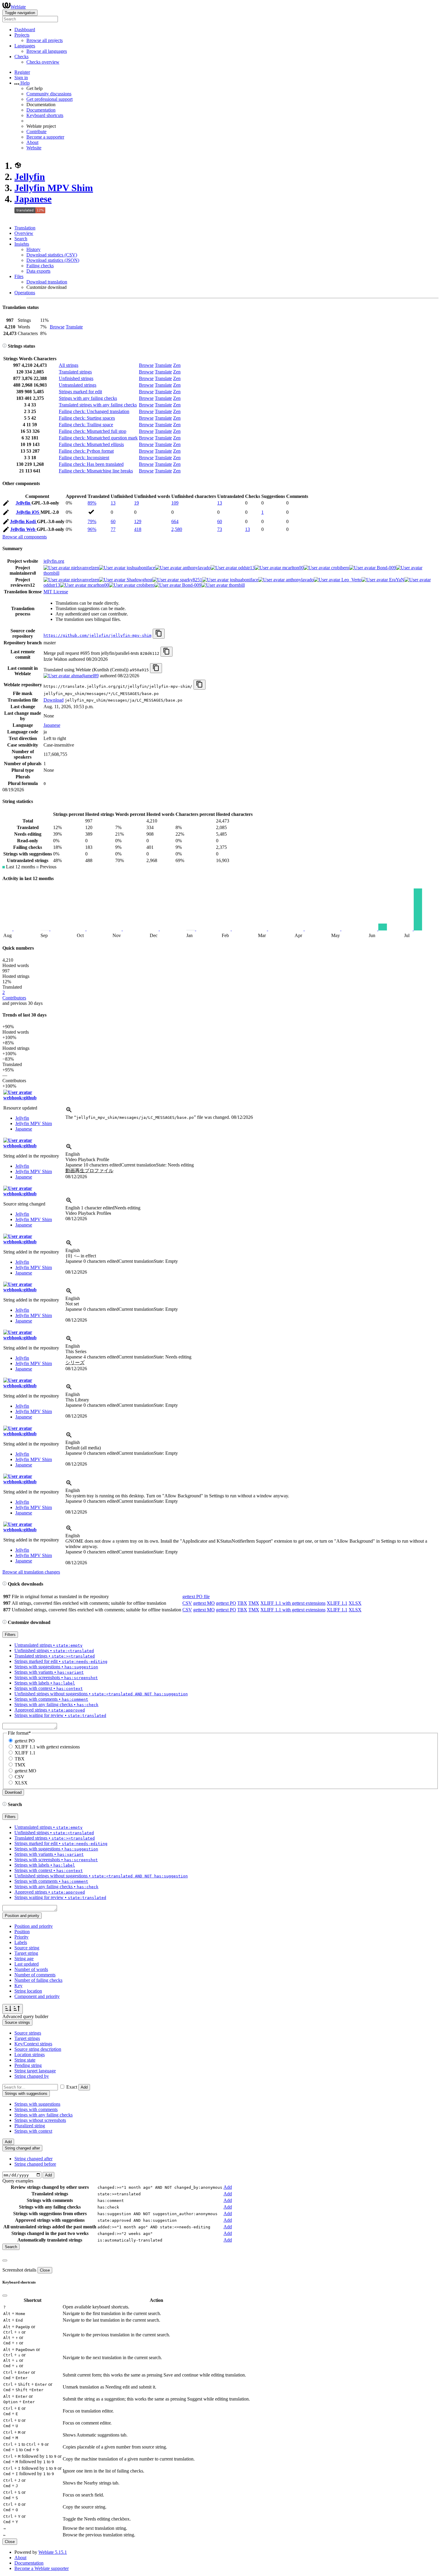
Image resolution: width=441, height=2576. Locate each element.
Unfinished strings (76, 378)
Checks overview (43, 62)
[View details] (69, 1112)
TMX (254, 1603)
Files (19, 276)
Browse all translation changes (31, 1572)
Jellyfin (30, 177)
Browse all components (25, 537)
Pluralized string (30, 2126)
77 (113, 529)
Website (34, 148)
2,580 (177, 529)
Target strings (27, 2038)
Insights (22, 244)
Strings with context (33, 2131)
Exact (72, 2087)
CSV (187, 1603)
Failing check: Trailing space (86, 425)
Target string (26, 1953)
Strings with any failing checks (88, 398)
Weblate (18, 7)
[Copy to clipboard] (159, 634)
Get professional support (49, 99)
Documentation (41, 110)
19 (136, 503)
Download (54, 700)
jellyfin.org (54, 561)
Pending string (28, 2065)
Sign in (21, 78)
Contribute (36, 132)
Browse (57, 327)
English (73, 1154)
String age (24, 1959)
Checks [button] (21, 57)
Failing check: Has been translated (91, 464)
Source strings (28, 2033)
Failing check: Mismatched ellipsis (91, 444)
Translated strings (75, 372)
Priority (21, 1937)
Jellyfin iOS (28, 512)
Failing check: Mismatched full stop (93, 431)
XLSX (355, 1603)
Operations (25, 293)
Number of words (31, 1969)
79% (92, 521)
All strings (69, 365)
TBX (242, 1603)
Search (21, 239)
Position (22, 1932)
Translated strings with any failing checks (98, 405)
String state (25, 2060)
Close (45, 2270)
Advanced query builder (25, 2016)
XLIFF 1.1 (337, 1603)
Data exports (38, 271)
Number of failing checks (38, 1980)
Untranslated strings (78, 385)
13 (113, 503)
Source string (27, 1948)
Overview (24, 233)
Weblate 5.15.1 (53, 2552)
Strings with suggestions (37, 2104)
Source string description (38, 2049)
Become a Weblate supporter (42, 2568)
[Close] (5, 2260)
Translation (25, 228)
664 (175, 521)
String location (28, 1991)
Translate (74, 327)
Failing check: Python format (86, 451)
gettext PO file (196, 1597)
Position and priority (34, 1926)
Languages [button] (25, 46)
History (33, 249)
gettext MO (204, 1603)
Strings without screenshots (40, 2120)
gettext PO (226, 1603)
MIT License (56, 592)
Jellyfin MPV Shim (54, 188)
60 (113, 521)
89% (92, 503)
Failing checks (40, 266)
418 (138, 529)
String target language (35, 2071)
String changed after (33, 2159)
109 (175, 503)
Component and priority (37, 1996)
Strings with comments (36, 2109)
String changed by (32, 2076)
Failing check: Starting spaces (87, 418)
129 (138, 521)
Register (22, 72)
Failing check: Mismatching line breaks (96, 471)
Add (84, 2087)
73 (220, 529)
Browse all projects (45, 40)
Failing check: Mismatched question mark (98, 438)
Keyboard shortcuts (45, 115)
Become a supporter (45, 137)
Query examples (18, 2181)
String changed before (35, 2164)
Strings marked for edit (80, 392)
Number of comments (35, 1975)
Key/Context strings (33, 2044)
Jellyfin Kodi (23, 521)
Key (18, 1986)
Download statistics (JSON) (53, 260)
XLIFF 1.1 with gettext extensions (293, 1603)
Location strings (30, 2055)
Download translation (47, 282)
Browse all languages (47, 51)
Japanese (33, 199)
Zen (177, 365)
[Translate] (6, 504)
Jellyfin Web (23, 529)
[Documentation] (4, 346)
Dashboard (25, 30)
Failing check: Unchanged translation (94, 411)
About (32, 142)
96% (92, 529)
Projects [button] (22, 35)
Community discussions (49, 94)
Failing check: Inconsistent (84, 458)
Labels (21, 1942)
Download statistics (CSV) (52, 255)
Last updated (27, 1964)
